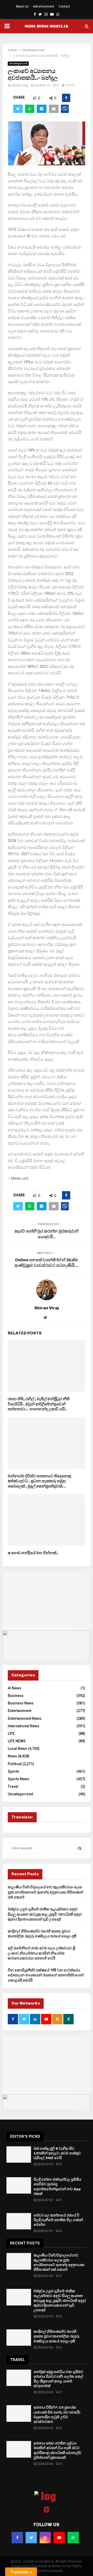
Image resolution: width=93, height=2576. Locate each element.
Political (15, 1764)
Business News (21, 1703)
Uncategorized (18, 63)
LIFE (11, 1734)
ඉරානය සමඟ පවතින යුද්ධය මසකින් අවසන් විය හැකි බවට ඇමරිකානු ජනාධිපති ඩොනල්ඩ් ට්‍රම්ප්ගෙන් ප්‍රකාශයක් (57, 2450)
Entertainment (20, 1711)
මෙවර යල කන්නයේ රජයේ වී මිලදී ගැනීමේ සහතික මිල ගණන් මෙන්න (58, 2220)
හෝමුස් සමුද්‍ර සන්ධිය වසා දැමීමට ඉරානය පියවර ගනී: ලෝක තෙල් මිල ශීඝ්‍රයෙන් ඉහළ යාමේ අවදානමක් (58, 2379)
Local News (17, 1749)
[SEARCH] (80, 1848)
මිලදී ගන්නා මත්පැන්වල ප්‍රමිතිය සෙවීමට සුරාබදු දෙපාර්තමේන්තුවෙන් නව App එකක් (57, 2187)
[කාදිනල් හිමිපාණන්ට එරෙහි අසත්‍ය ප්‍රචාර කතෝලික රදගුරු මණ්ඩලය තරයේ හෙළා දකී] (19, 2338)
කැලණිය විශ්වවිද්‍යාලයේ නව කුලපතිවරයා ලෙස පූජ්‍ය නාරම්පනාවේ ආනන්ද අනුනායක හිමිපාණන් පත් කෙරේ (45, 1892)
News (12, 1756)
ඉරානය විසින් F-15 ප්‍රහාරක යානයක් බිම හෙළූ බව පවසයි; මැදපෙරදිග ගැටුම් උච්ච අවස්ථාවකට (57, 2415)
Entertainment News (25, 1718)
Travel (13, 1786)
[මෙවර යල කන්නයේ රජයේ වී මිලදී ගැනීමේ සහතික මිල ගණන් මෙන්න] (19, 2221)
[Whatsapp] (73, 2538)
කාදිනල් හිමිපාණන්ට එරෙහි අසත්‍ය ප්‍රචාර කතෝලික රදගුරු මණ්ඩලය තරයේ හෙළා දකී (56, 2336)
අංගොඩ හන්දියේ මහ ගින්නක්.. (33, 1553)
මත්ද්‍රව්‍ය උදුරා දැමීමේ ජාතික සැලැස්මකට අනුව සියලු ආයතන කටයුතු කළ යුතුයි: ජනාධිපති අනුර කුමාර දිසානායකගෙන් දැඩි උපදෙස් (45, 1914)
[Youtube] (59, 2538)
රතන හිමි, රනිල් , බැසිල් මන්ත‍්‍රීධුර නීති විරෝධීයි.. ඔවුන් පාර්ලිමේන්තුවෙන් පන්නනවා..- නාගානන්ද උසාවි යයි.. (39, 1404)
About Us (22, 6)
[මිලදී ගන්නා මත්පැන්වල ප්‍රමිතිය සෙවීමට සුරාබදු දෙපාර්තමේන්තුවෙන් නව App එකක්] (19, 2185)
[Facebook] (17, 2538)
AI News (14, 1688)
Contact (64, 6)
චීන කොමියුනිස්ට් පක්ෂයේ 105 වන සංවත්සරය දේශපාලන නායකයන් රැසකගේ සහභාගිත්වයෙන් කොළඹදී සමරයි (46, 1975)
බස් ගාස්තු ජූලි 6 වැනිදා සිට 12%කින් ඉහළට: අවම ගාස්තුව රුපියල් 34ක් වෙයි (57, 2153)
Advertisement (44, 6)
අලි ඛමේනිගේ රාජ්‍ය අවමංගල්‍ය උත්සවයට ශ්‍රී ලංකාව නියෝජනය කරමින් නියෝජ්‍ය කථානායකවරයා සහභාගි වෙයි (41, 1953)
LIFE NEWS (17, 1741)
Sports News (18, 1779)
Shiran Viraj (20, 85)
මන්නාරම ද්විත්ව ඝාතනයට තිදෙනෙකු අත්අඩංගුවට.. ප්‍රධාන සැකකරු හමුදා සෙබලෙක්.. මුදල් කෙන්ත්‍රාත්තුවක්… (39, 1481)
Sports (13, 1771)
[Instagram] (45, 2538)
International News (24, 1726)
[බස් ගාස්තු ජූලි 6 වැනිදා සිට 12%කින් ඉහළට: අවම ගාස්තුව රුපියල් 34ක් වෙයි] (19, 2154)
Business (16, 1696)
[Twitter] (31, 2538)
